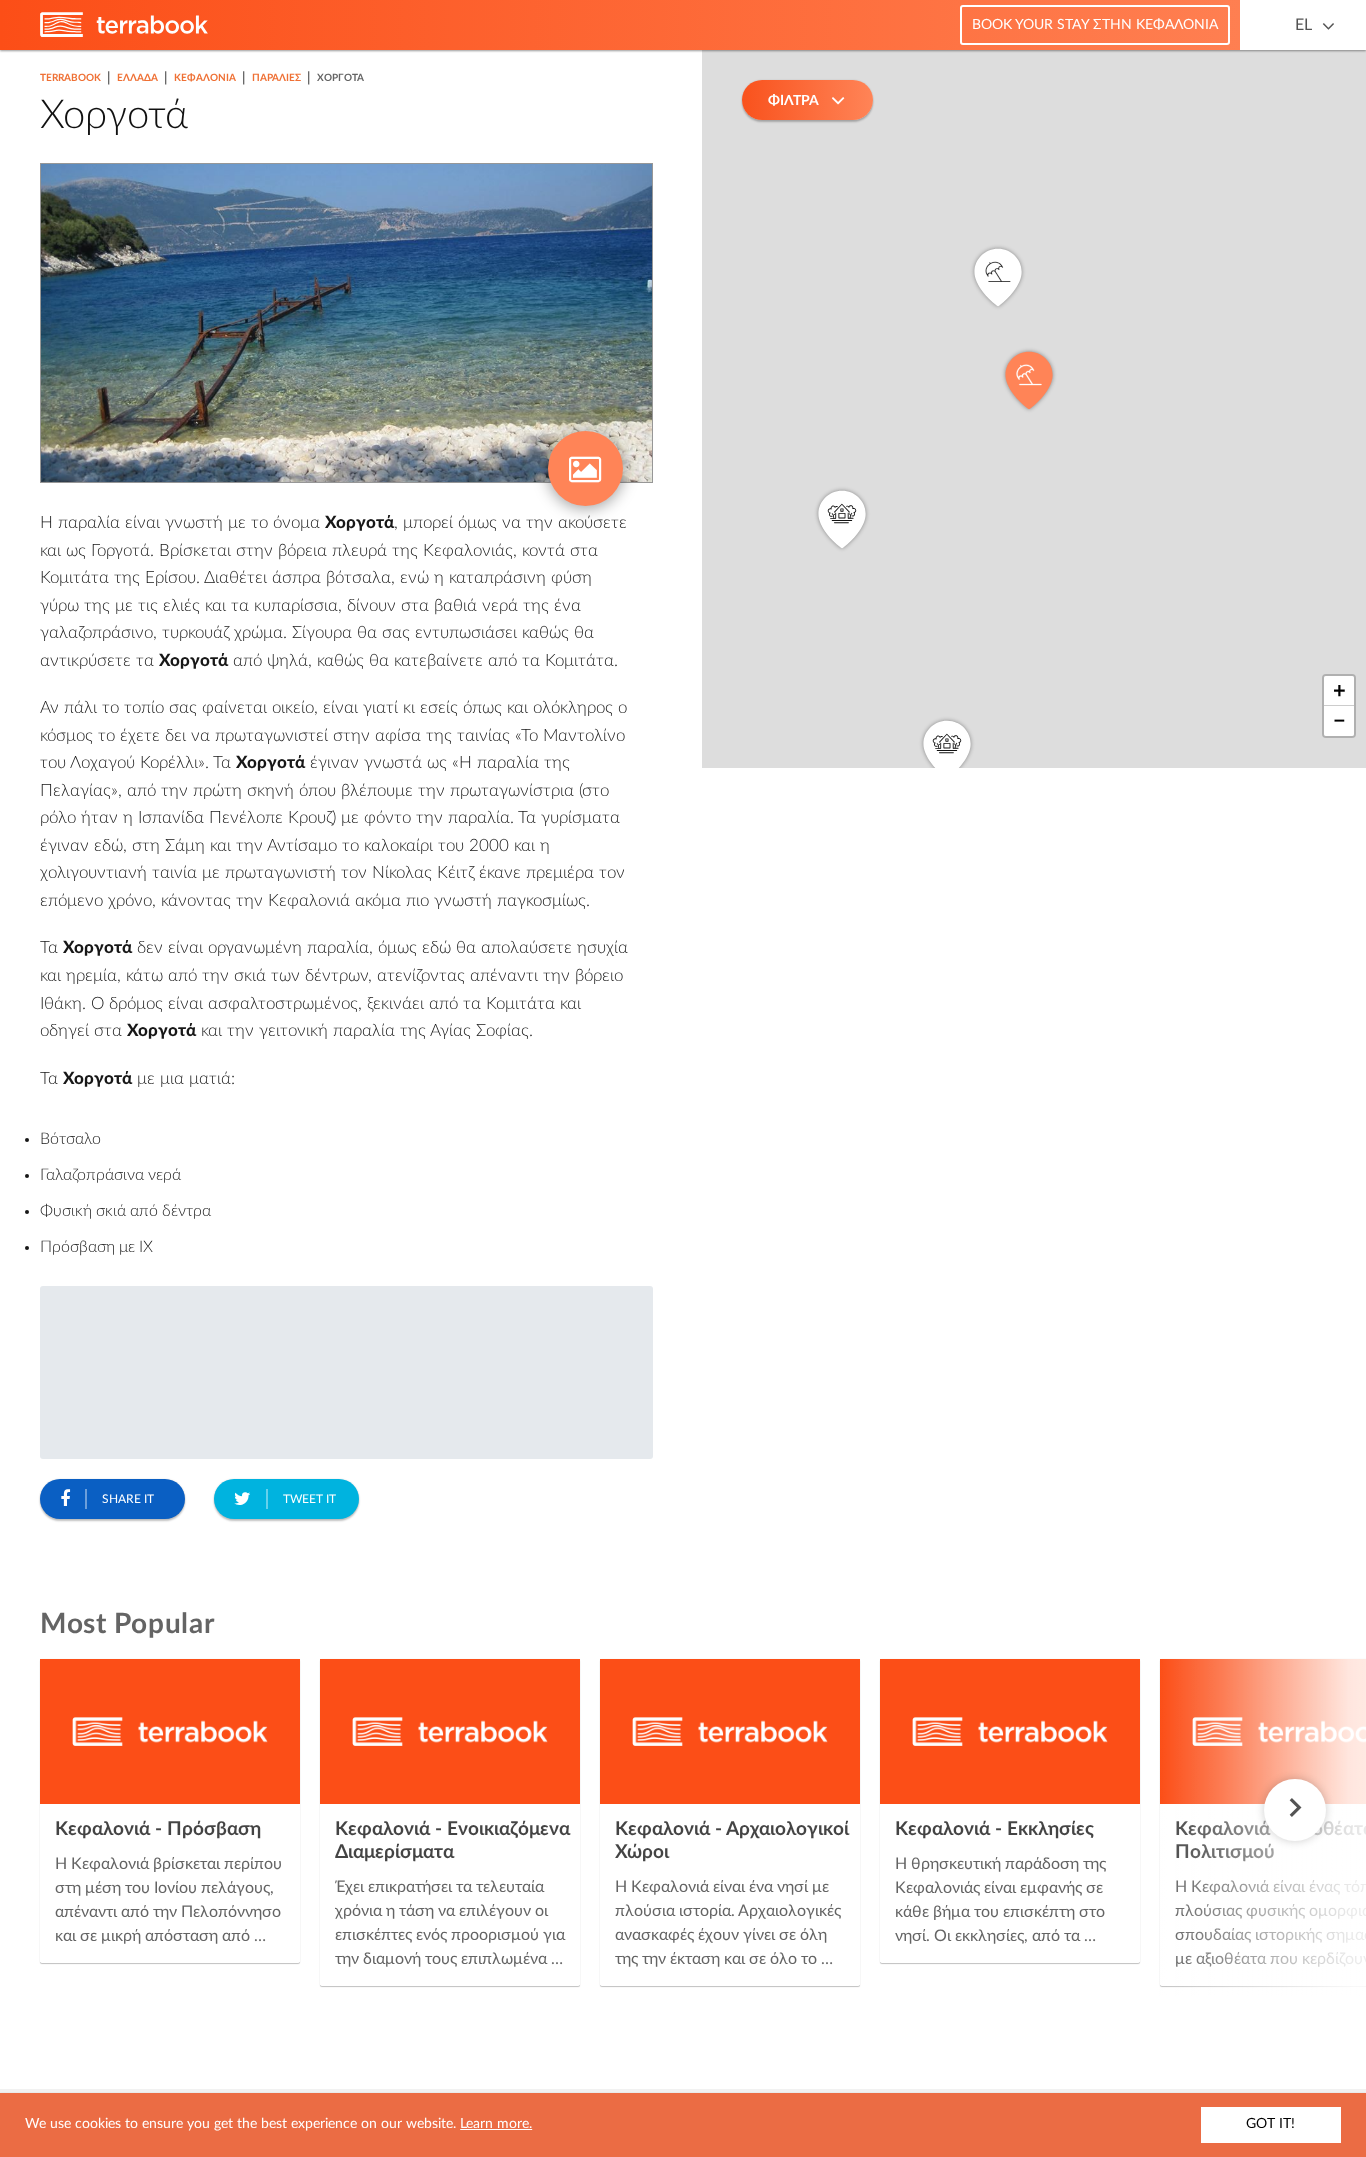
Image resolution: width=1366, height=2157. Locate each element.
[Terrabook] (124, 33)
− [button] (1339, 721)
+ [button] (1339, 691)
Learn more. (496, 2124)
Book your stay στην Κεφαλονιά (1095, 25)
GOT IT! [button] (1270, 2124)
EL (1303, 25)
